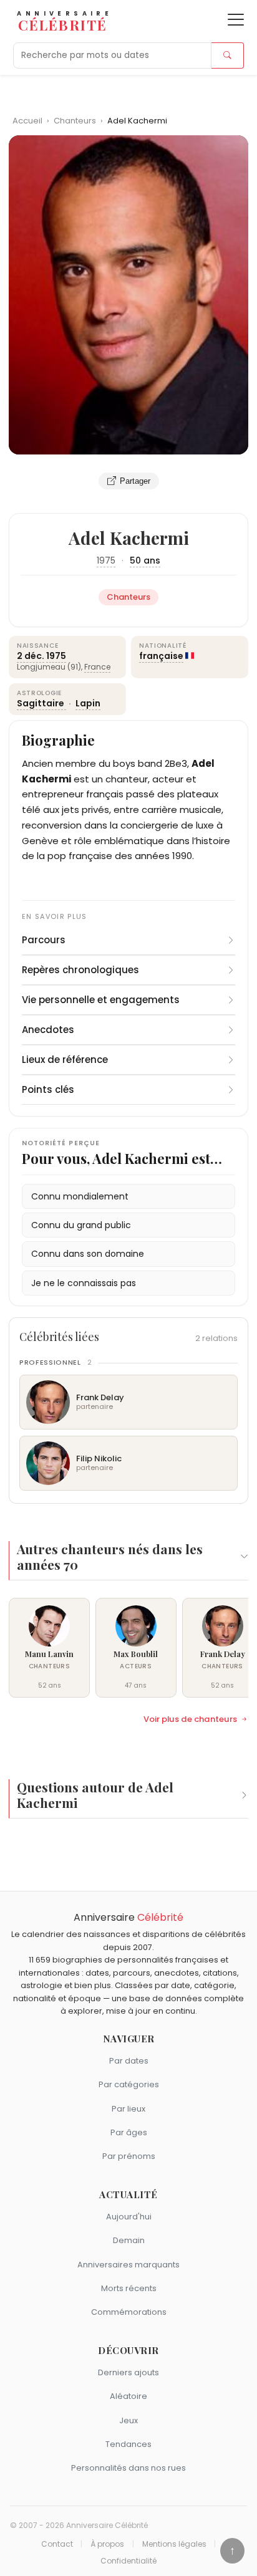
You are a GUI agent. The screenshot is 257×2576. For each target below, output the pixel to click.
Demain (129, 2240)
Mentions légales (174, 2544)
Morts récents (129, 2288)
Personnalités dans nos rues (128, 2468)
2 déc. (31, 656)
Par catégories (129, 2084)
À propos (107, 2544)
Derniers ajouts (128, 2372)
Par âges (129, 2132)
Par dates (129, 2061)
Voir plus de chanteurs (190, 1719)
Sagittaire (41, 703)
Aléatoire (128, 2396)
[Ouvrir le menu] (236, 20)
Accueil (27, 121)
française (161, 656)
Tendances (128, 2444)
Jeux (128, 2420)
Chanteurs (76, 121)
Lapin (88, 703)
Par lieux (128, 2109)
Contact (57, 2544)
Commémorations (129, 2312)
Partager (135, 481)
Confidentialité (128, 2561)
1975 (106, 560)
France (97, 667)
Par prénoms (129, 2156)
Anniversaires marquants (128, 2265)
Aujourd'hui (129, 2217)
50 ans (145, 560)
